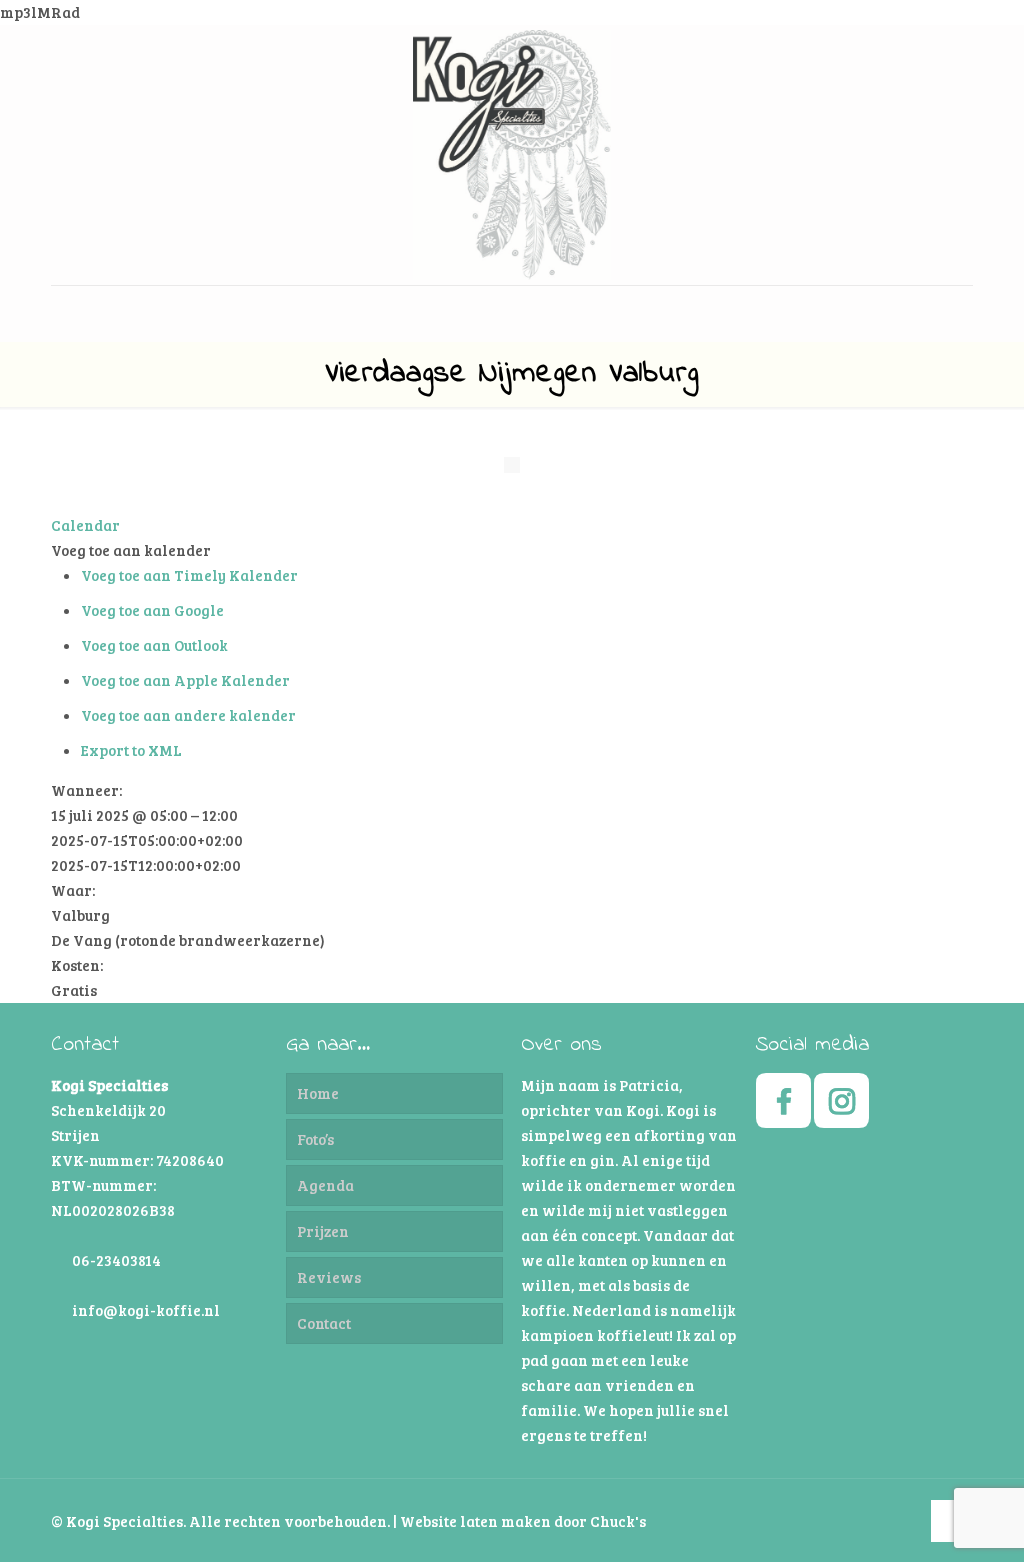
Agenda (325, 1185)
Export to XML (131, 750)
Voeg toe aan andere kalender (188, 715)
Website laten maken (475, 1521)
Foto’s (315, 1139)
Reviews (329, 1277)
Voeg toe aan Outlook (154, 645)
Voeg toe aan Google (152, 610)
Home (318, 1093)
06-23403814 (116, 1260)
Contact (324, 1323)
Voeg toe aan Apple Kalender (185, 680)
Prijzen (323, 1231)
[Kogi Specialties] (512, 155)
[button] (131, 550)
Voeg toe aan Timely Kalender (189, 575)
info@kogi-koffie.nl (146, 1310)
